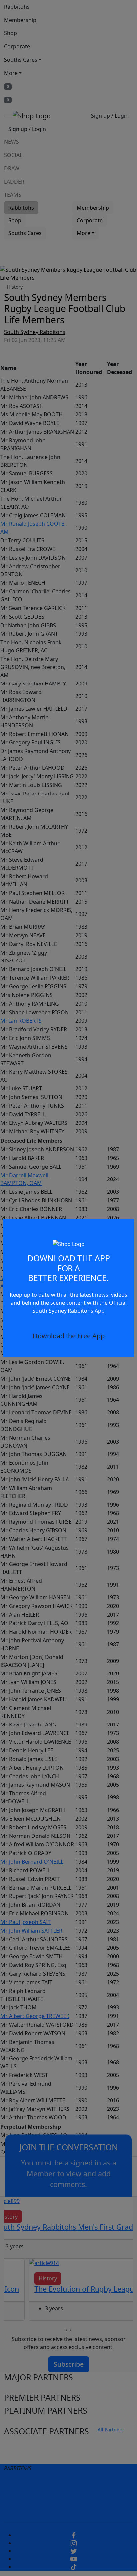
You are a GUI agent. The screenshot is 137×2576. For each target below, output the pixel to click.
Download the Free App (69, 1336)
